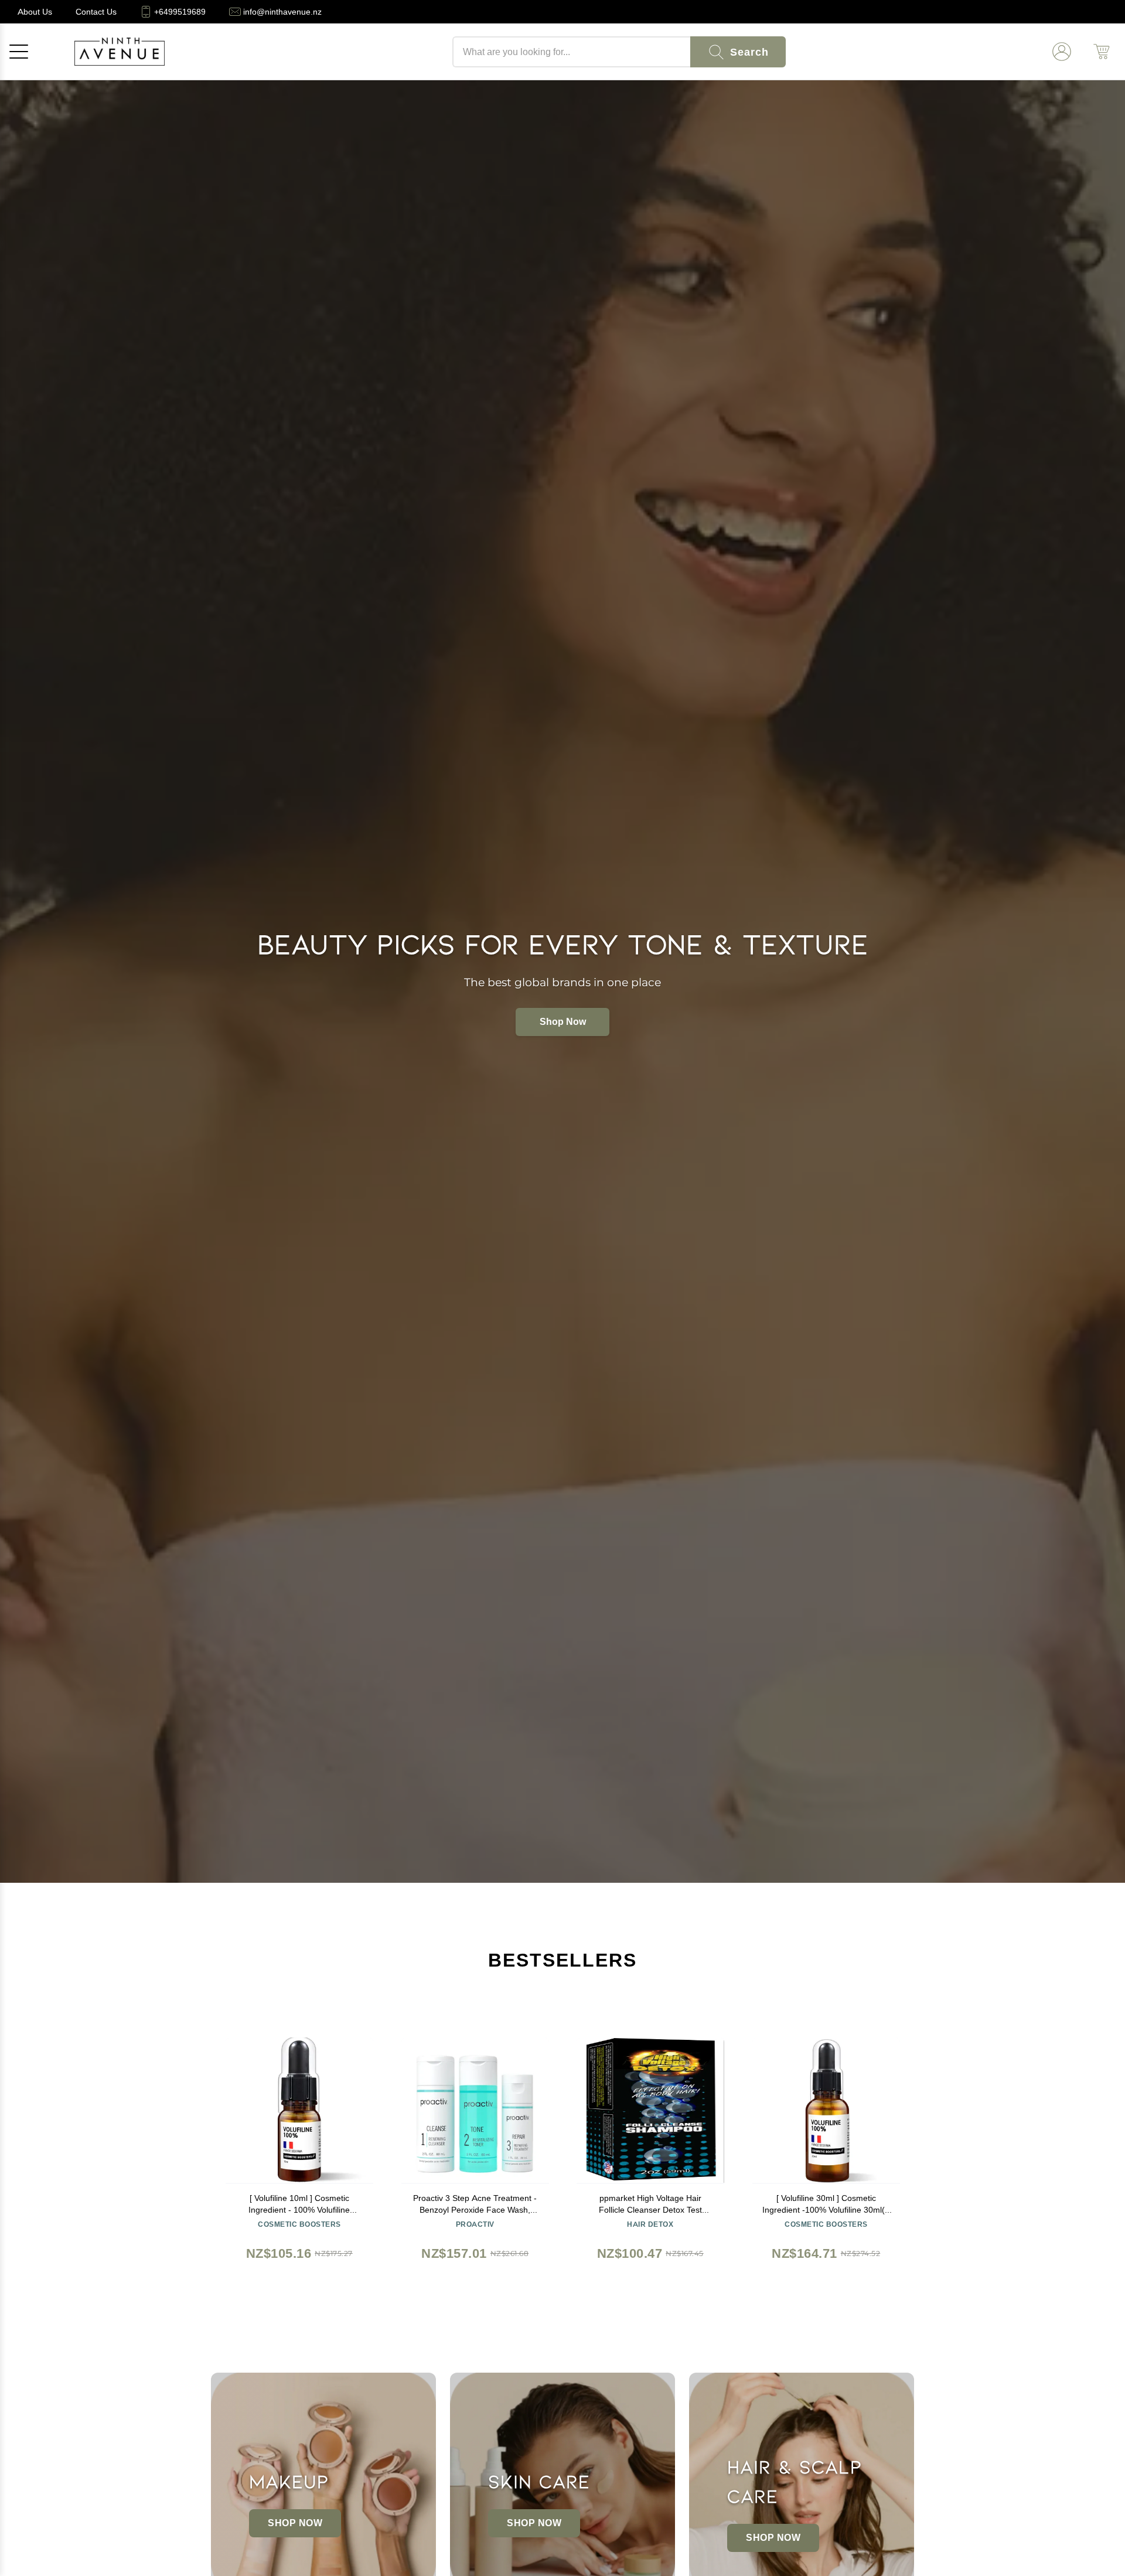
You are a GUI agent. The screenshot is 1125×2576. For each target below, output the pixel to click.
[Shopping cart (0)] (1102, 52)
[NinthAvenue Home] (120, 52)
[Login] (1062, 52)
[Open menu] (19, 52)
